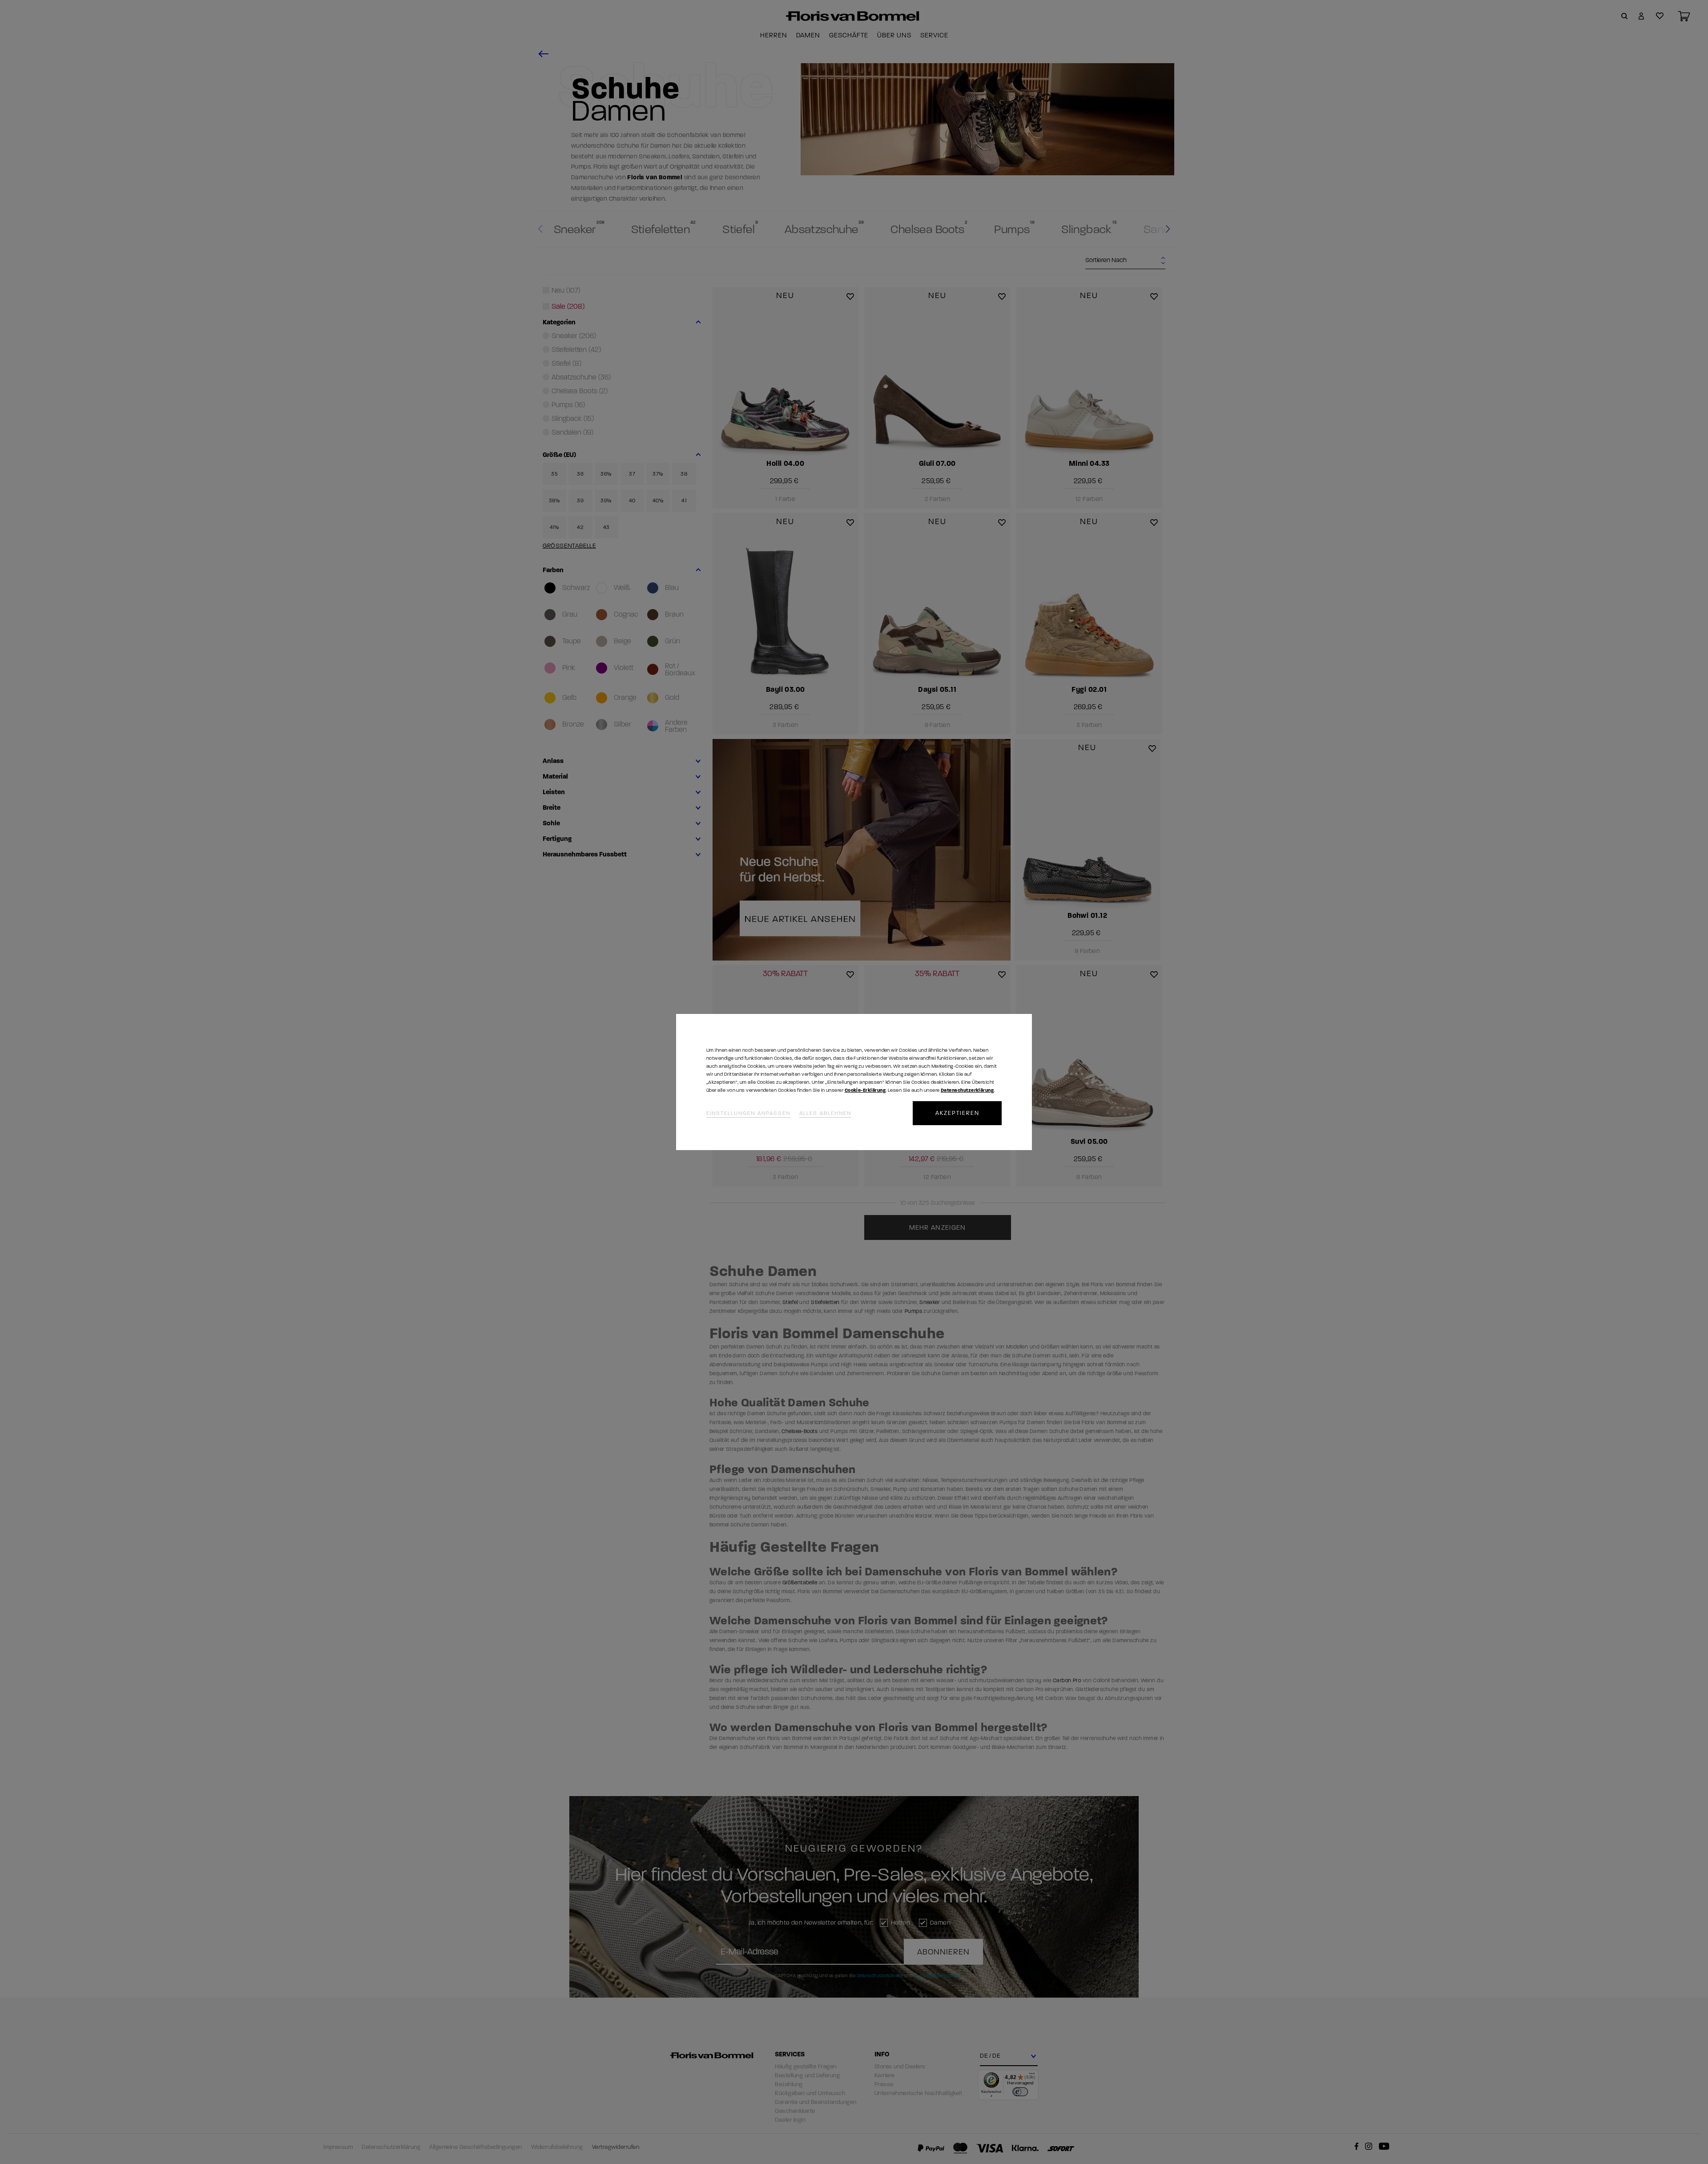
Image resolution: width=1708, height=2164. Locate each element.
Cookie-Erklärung (865, 1090)
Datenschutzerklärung (967, 1090)
